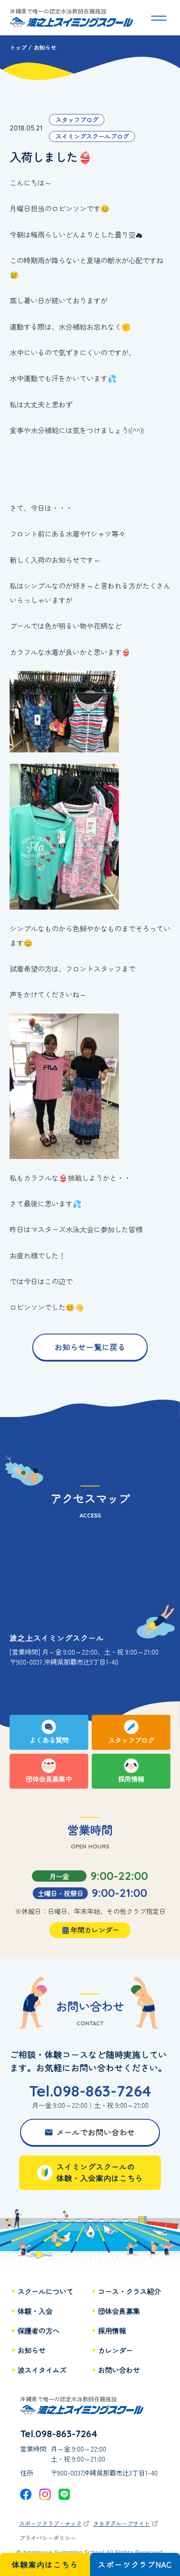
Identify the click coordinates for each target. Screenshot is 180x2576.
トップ (18, 47)
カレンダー (115, 2350)
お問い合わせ (119, 2370)
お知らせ (31, 2350)
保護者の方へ (38, 2331)
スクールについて (45, 2292)
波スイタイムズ (42, 2370)
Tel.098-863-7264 (90, 2091)
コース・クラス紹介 (129, 2292)
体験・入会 (35, 2311)
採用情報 (112, 2331)
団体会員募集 (119, 2311)
